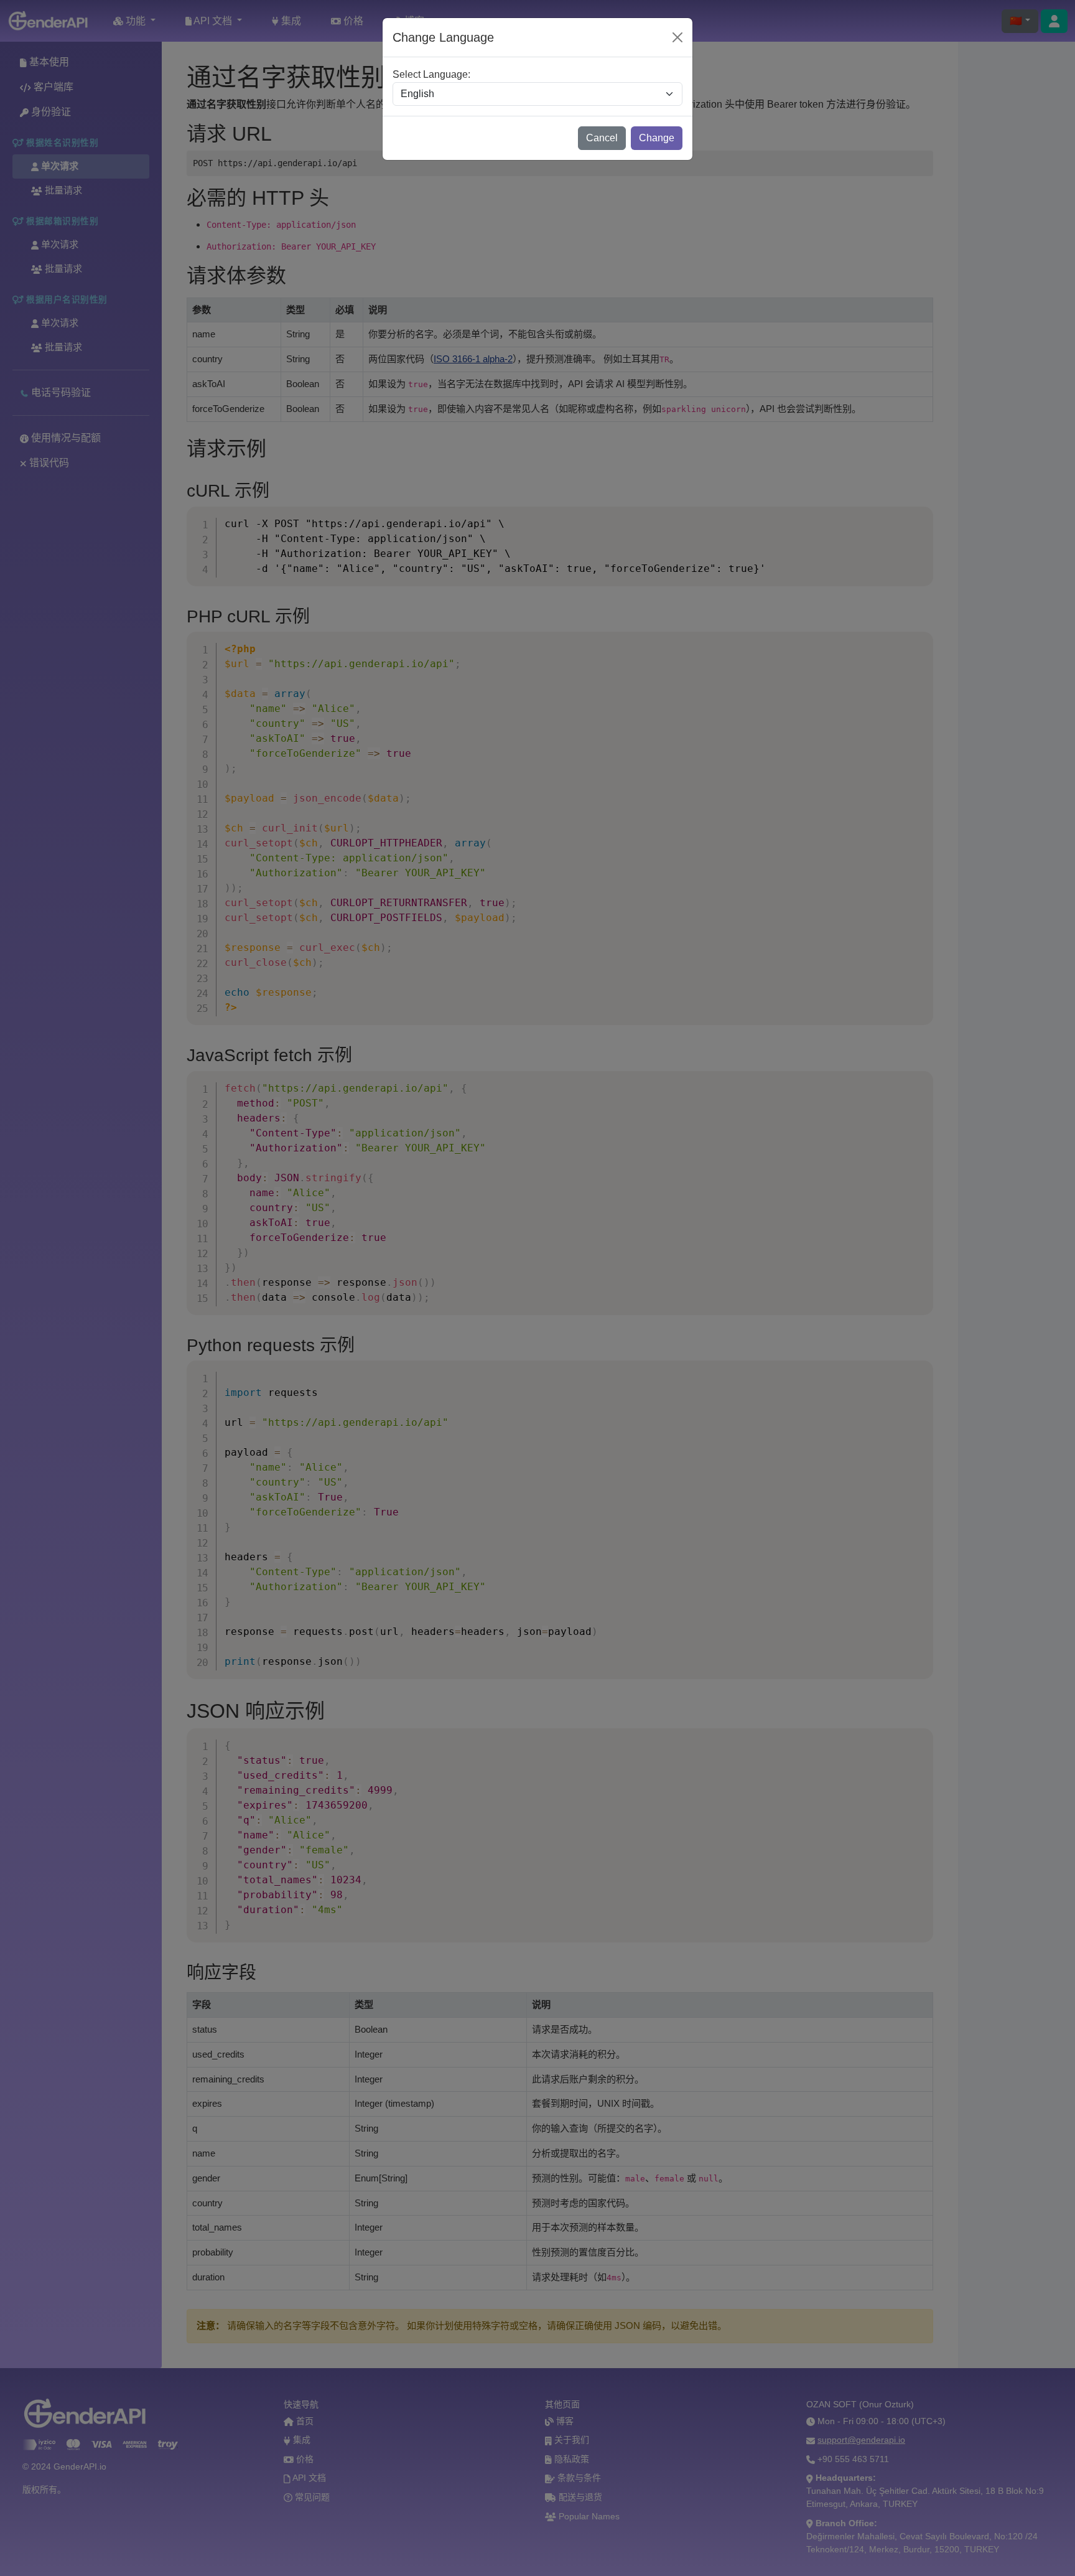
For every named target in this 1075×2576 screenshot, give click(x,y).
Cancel (602, 138)
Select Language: (431, 74)
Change (657, 138)
